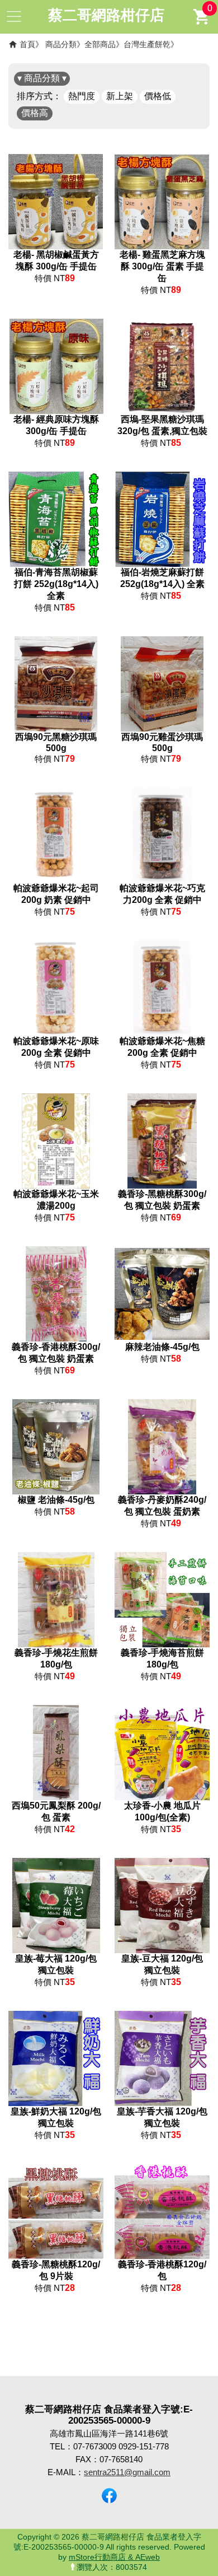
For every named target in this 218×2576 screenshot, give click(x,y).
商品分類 (61, 44)
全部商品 (100, 44)
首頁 (27, 44)
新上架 (120, 96)
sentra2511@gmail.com (127, 2472)
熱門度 (82, 96)
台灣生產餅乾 (147, 44)
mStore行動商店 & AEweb (114, 2557)
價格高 (35, 113)
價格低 (158, 96)
